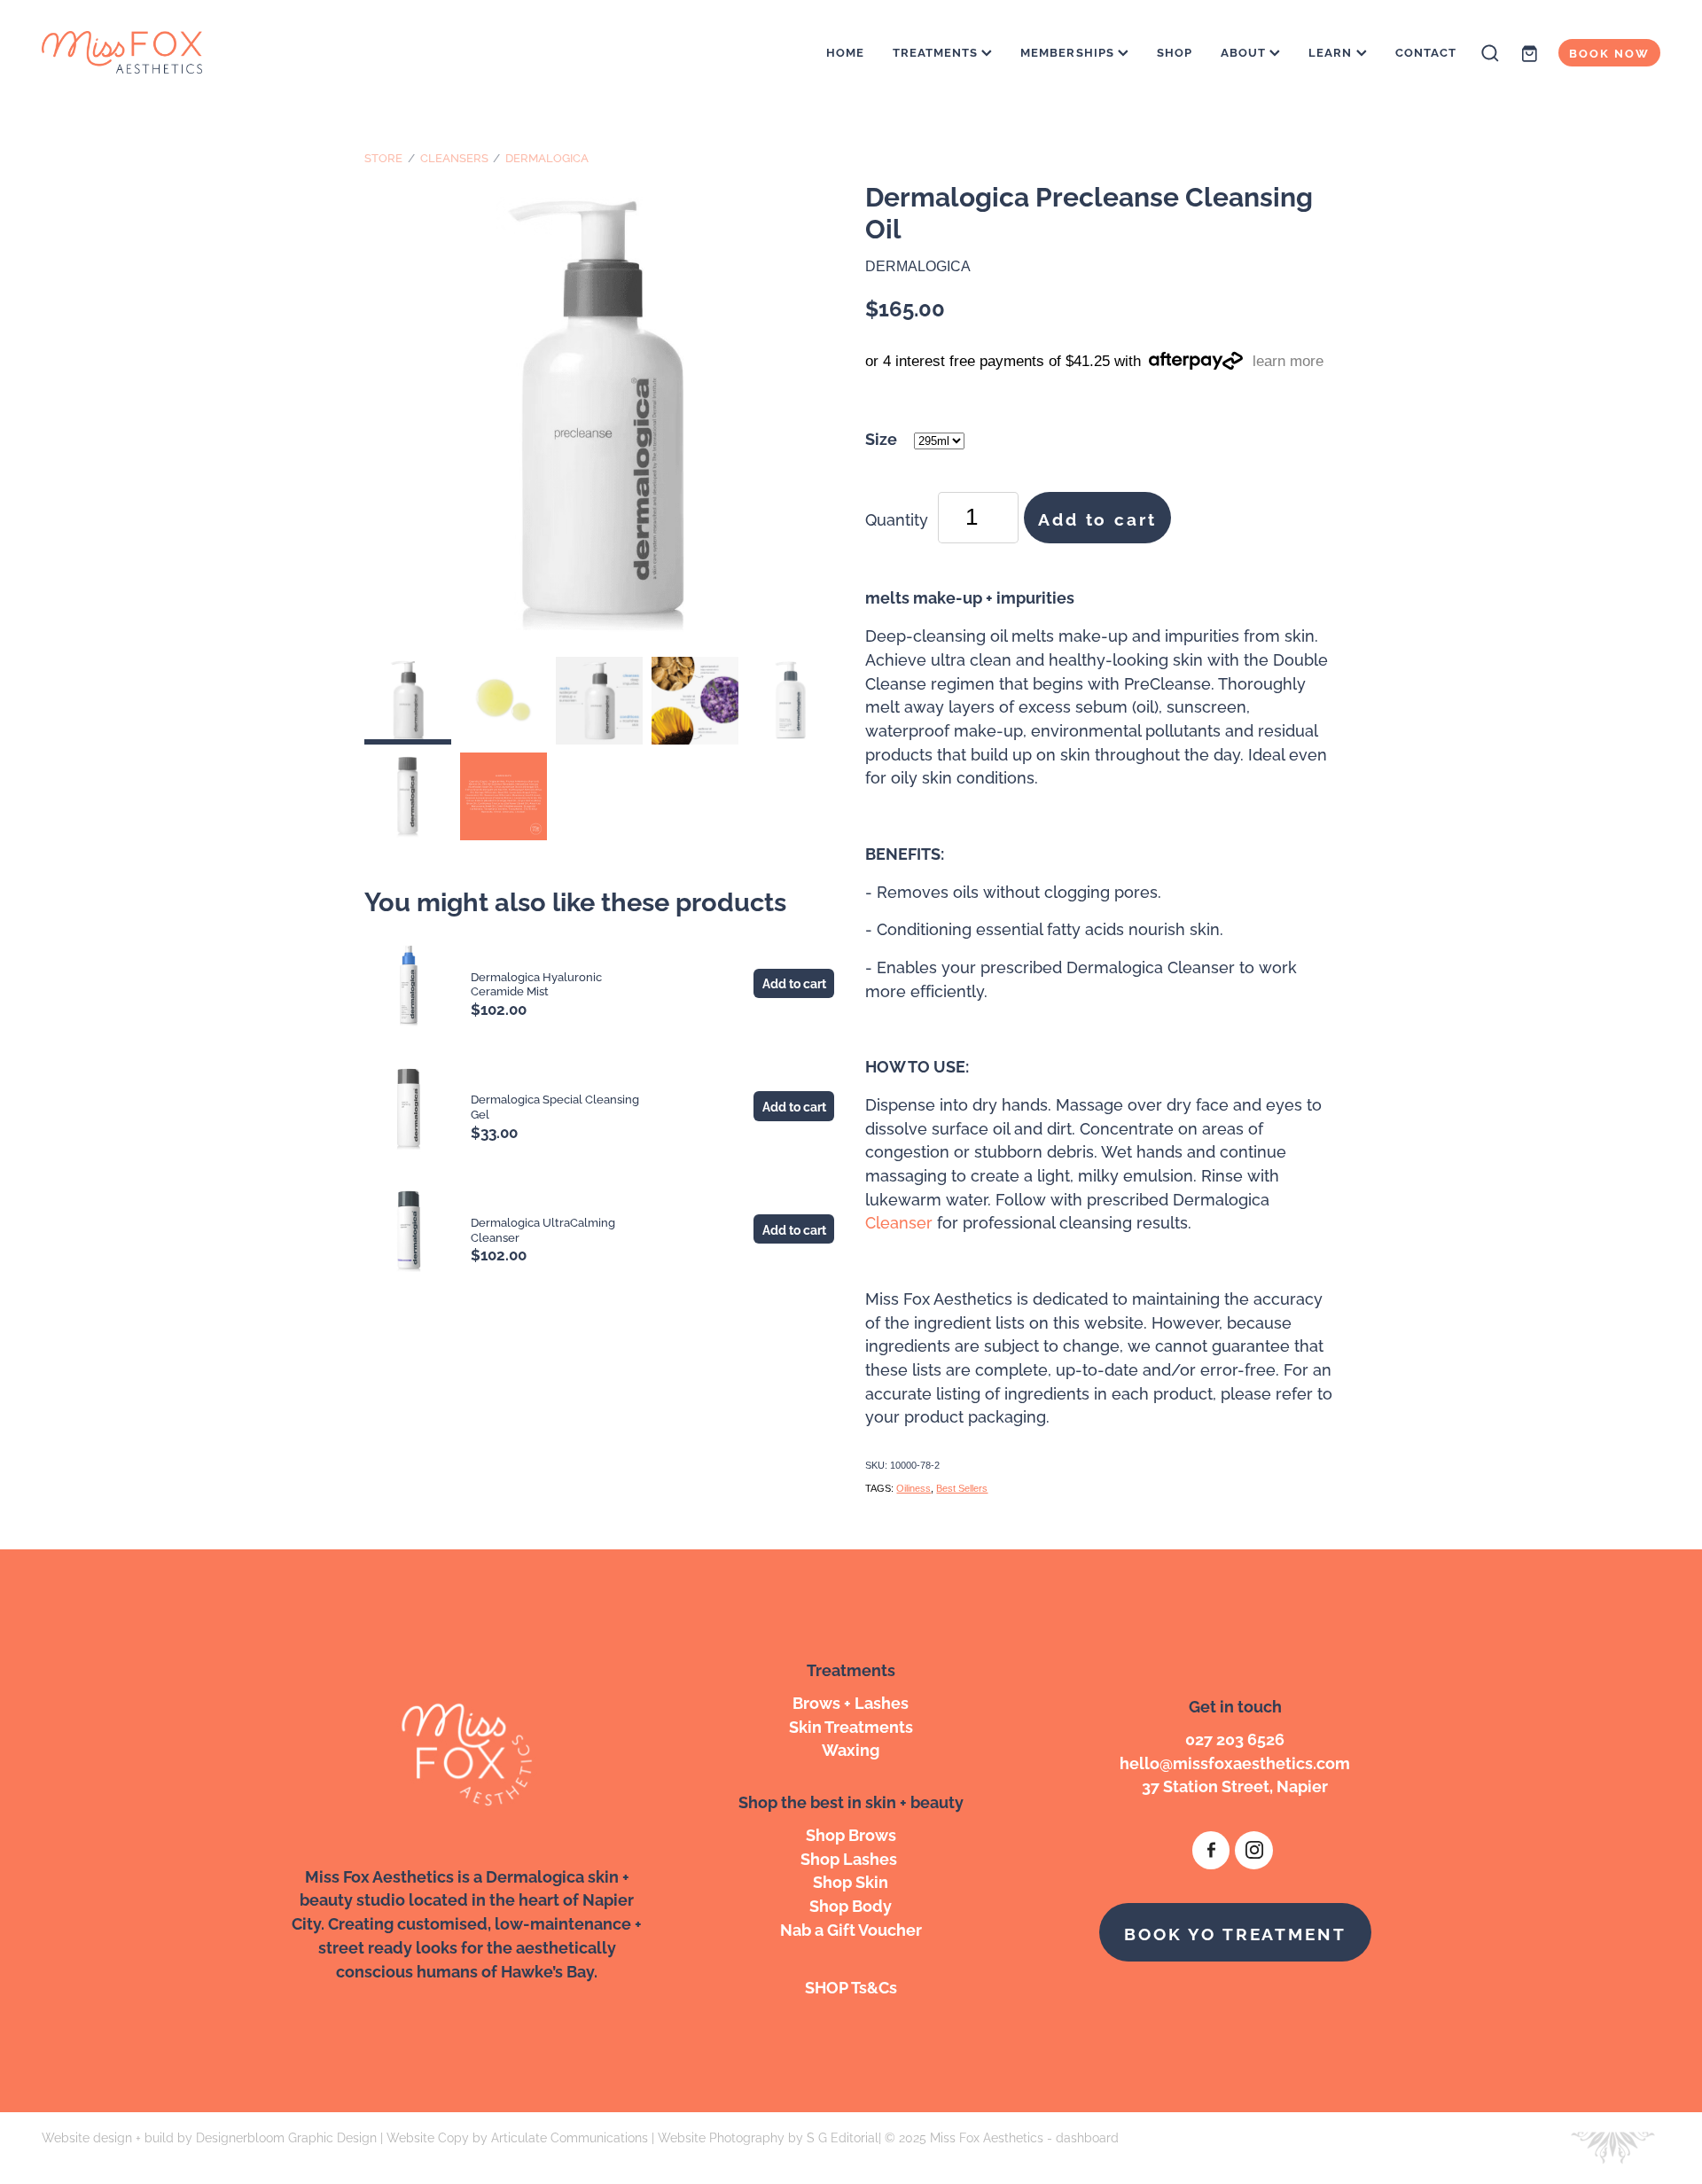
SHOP (1175, 51)
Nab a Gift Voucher (851, 1928)
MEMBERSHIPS (1069, 51)
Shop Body (851, 1904)
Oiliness (913, 1488)
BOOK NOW (1609, 52)
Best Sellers (962, 1488)
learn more (1288, 361)
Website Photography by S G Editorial (768, 2137)
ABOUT (1245, 51)
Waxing (851, 1748)
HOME (845, 51)
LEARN (1332, 51)
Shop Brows (851, 1833)
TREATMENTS (937, 51)
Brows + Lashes (851, 1701)
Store (383, 157)
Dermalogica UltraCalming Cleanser (543, 1229)
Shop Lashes (851, 1857)
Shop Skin (851, 1880)
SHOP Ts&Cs (851, 1986)
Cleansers (454, 157)
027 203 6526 (1235, 1738)
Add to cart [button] (1097, 518)
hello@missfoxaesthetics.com (1235, 1762)
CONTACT (1426, 51)
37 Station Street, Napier (1235, 1785)
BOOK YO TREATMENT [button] (1235, 1932)
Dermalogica (547, 157)
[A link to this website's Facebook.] (1211, 1850)
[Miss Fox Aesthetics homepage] (203, 53)
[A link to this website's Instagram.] (1254, 1850)
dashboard (1087, 2137)
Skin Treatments (851, 1725)
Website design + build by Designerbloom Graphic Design (209, 2137)
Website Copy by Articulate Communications (517, 2137)
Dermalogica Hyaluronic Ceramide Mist (536, 983)
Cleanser (899, 1221)
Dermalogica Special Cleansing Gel (555, 1106)
